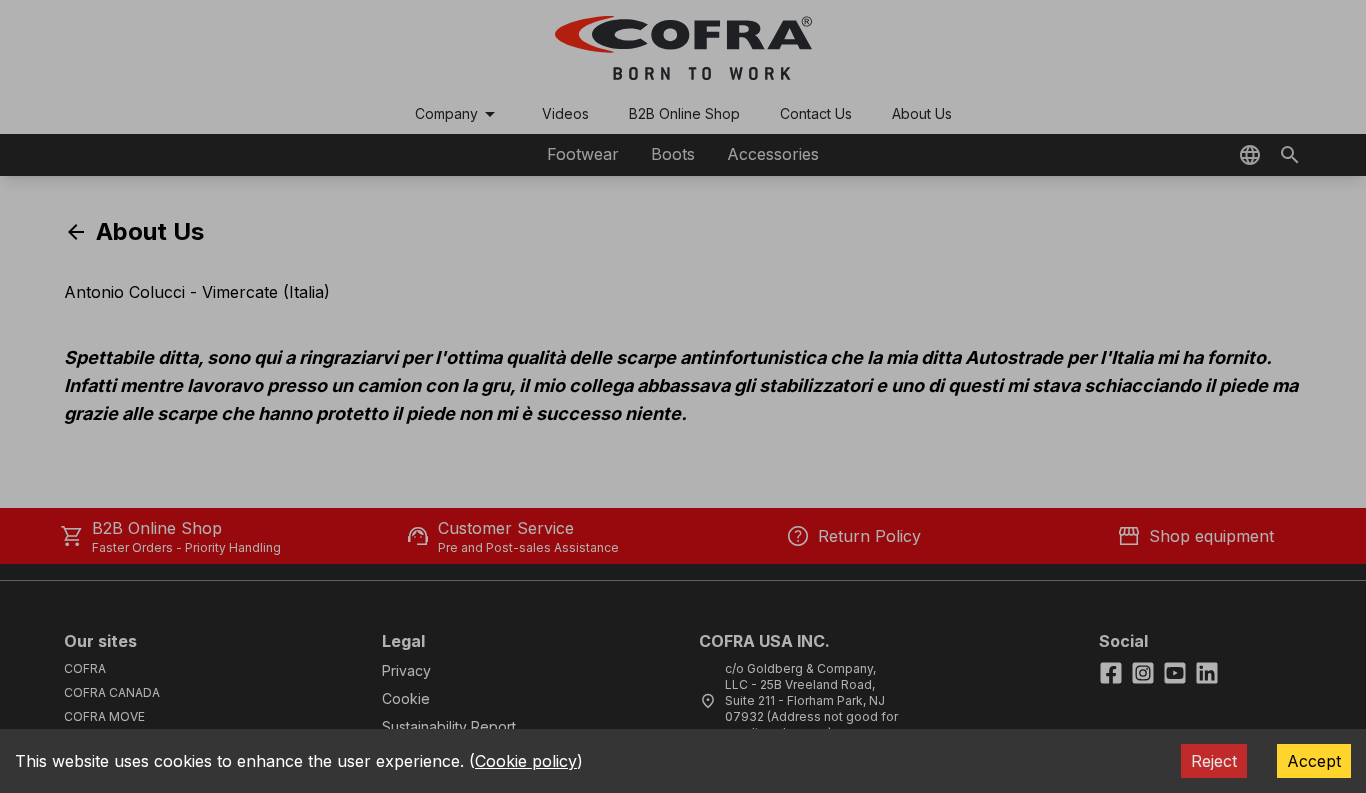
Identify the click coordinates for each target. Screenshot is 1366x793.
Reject (1214, 761)
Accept (1314, 761)
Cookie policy (526, 761)
